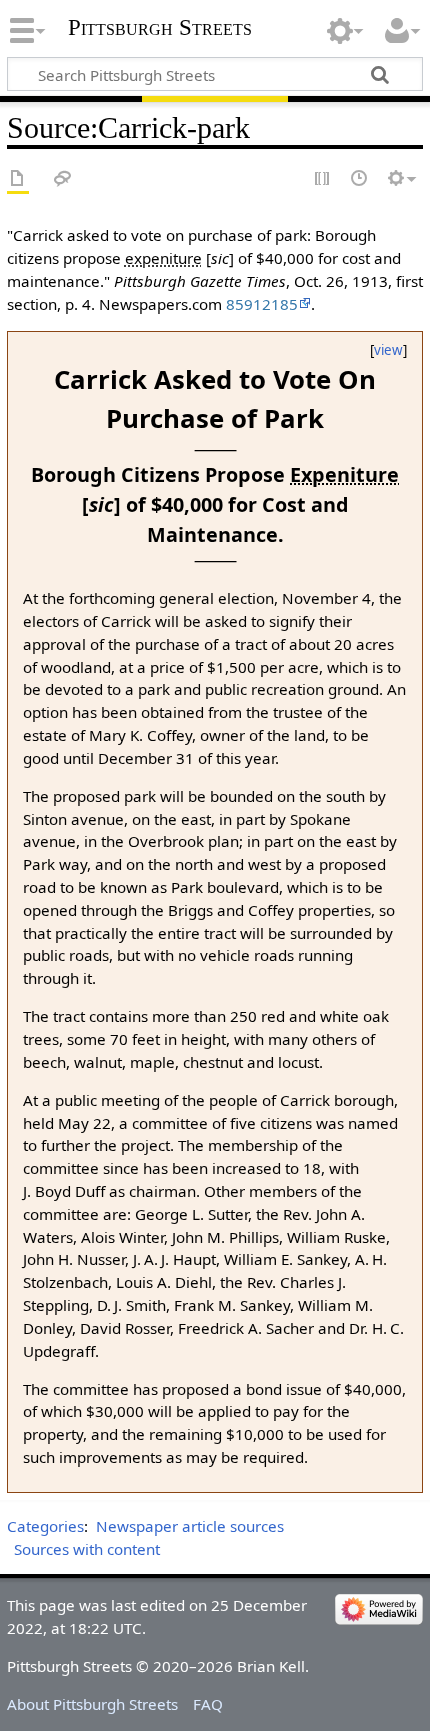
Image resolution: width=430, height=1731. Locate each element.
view (388, 350)
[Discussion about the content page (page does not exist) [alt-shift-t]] (63, 179)
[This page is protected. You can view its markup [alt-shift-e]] (323, 179)
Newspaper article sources (190, 1526)
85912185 (262, 304)
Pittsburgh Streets (160, 28)
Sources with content (87, 1549)
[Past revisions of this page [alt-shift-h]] (360, 179)
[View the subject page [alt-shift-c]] (18, 179)
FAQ (208, 1704)
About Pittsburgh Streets (92, 1704)
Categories (45, 1526)
